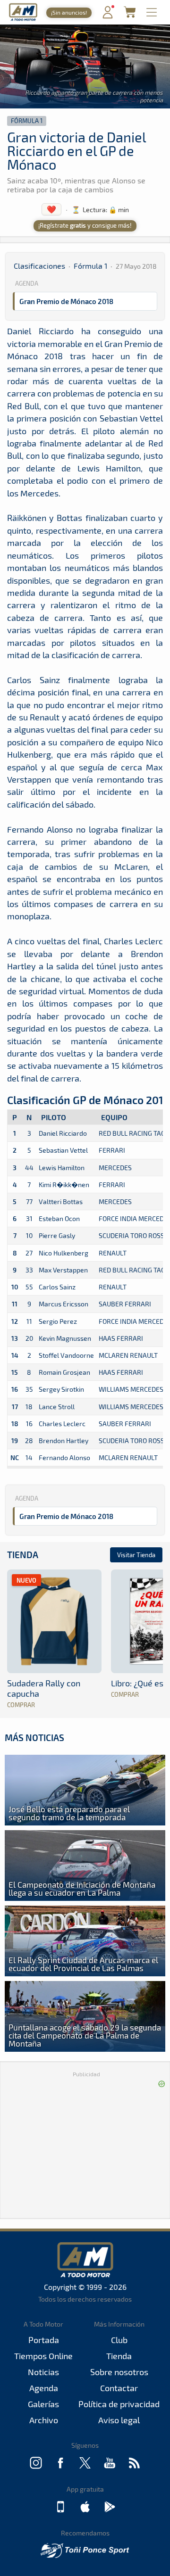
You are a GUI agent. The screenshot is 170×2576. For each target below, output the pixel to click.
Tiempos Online (43, 2356)
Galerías (43, 2404)
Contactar (119, 2388)
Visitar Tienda (136, 1555)
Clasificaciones (39, 266)
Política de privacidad (119, 2404)
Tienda (23, 1555)
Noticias (43, 2372)
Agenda (44, 2388)
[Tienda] (130, 15)
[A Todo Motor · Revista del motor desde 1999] (23, 20)
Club (119, 2340)
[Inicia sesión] (108, 16)
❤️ (51, 209)
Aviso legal (119, 2420)
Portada (44, 2340)
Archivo (44, 2420)
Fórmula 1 (27, 121)
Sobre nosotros (119, 2372)
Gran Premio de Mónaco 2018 (66, 301)
